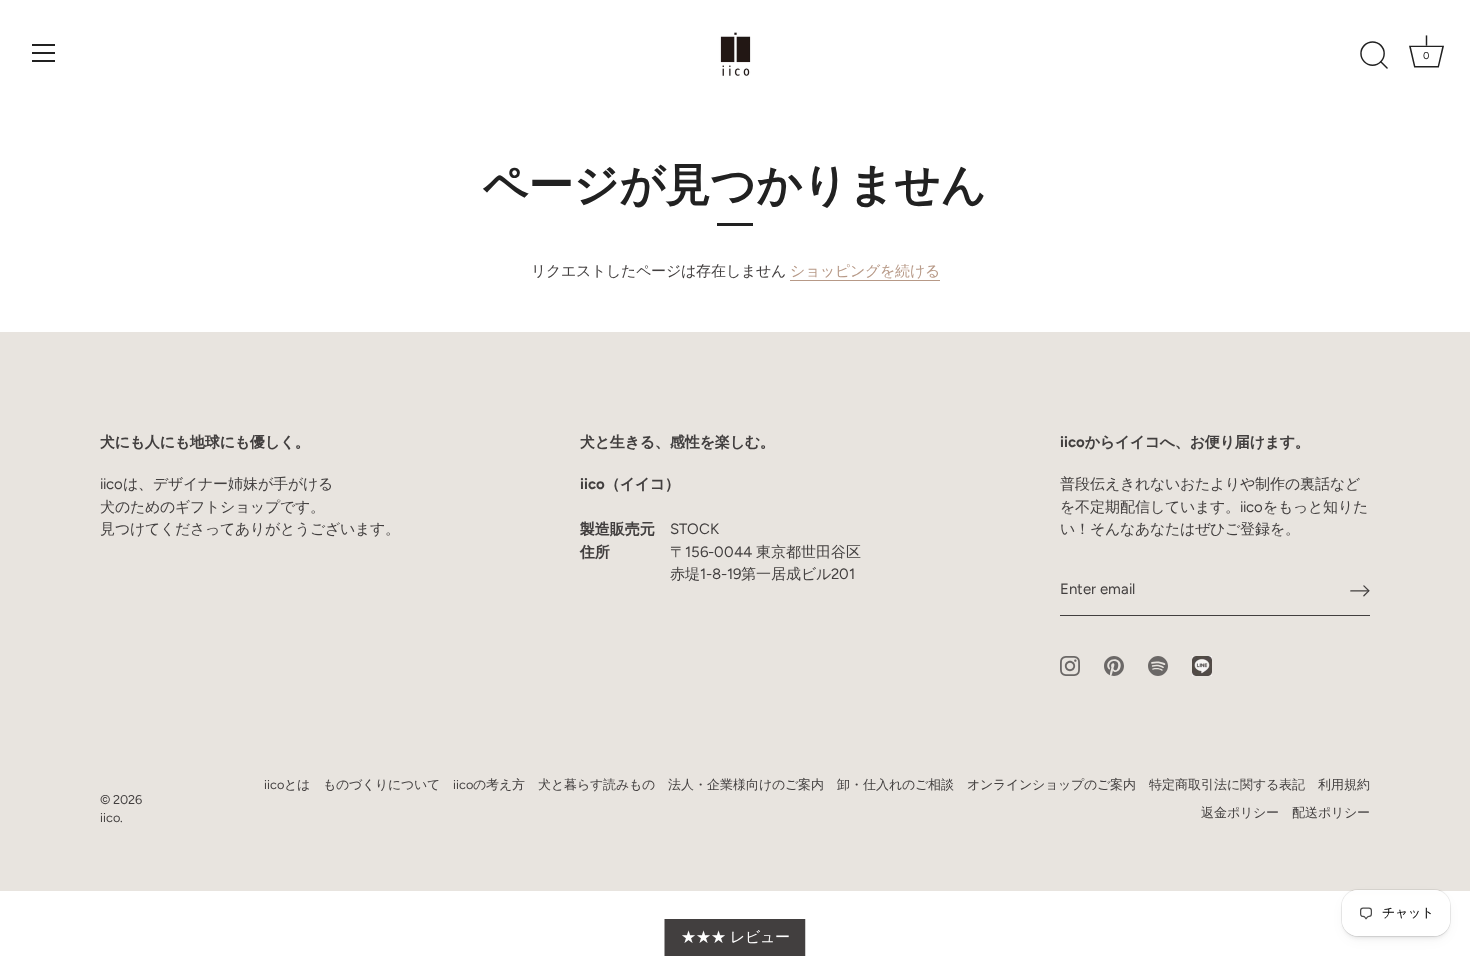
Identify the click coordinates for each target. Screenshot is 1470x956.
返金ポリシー (1240, 812)
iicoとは (287, 784)
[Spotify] (1158, 664)
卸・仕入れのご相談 (895, 784)
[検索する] (1374, 56)
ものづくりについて (381, 784)
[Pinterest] (1114, 664)
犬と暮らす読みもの (596, 784)
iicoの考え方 (489, 784)
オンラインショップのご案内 (1051, 784)
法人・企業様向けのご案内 (746, 784)
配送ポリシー (1331, 812)
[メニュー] (44, 53)
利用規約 (1344, 784)
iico (110, 817)
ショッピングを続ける (865, 271)
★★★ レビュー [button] (735, 937)
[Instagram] (1070, 664)
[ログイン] (1360, 590)
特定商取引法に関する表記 (1227, 784)
